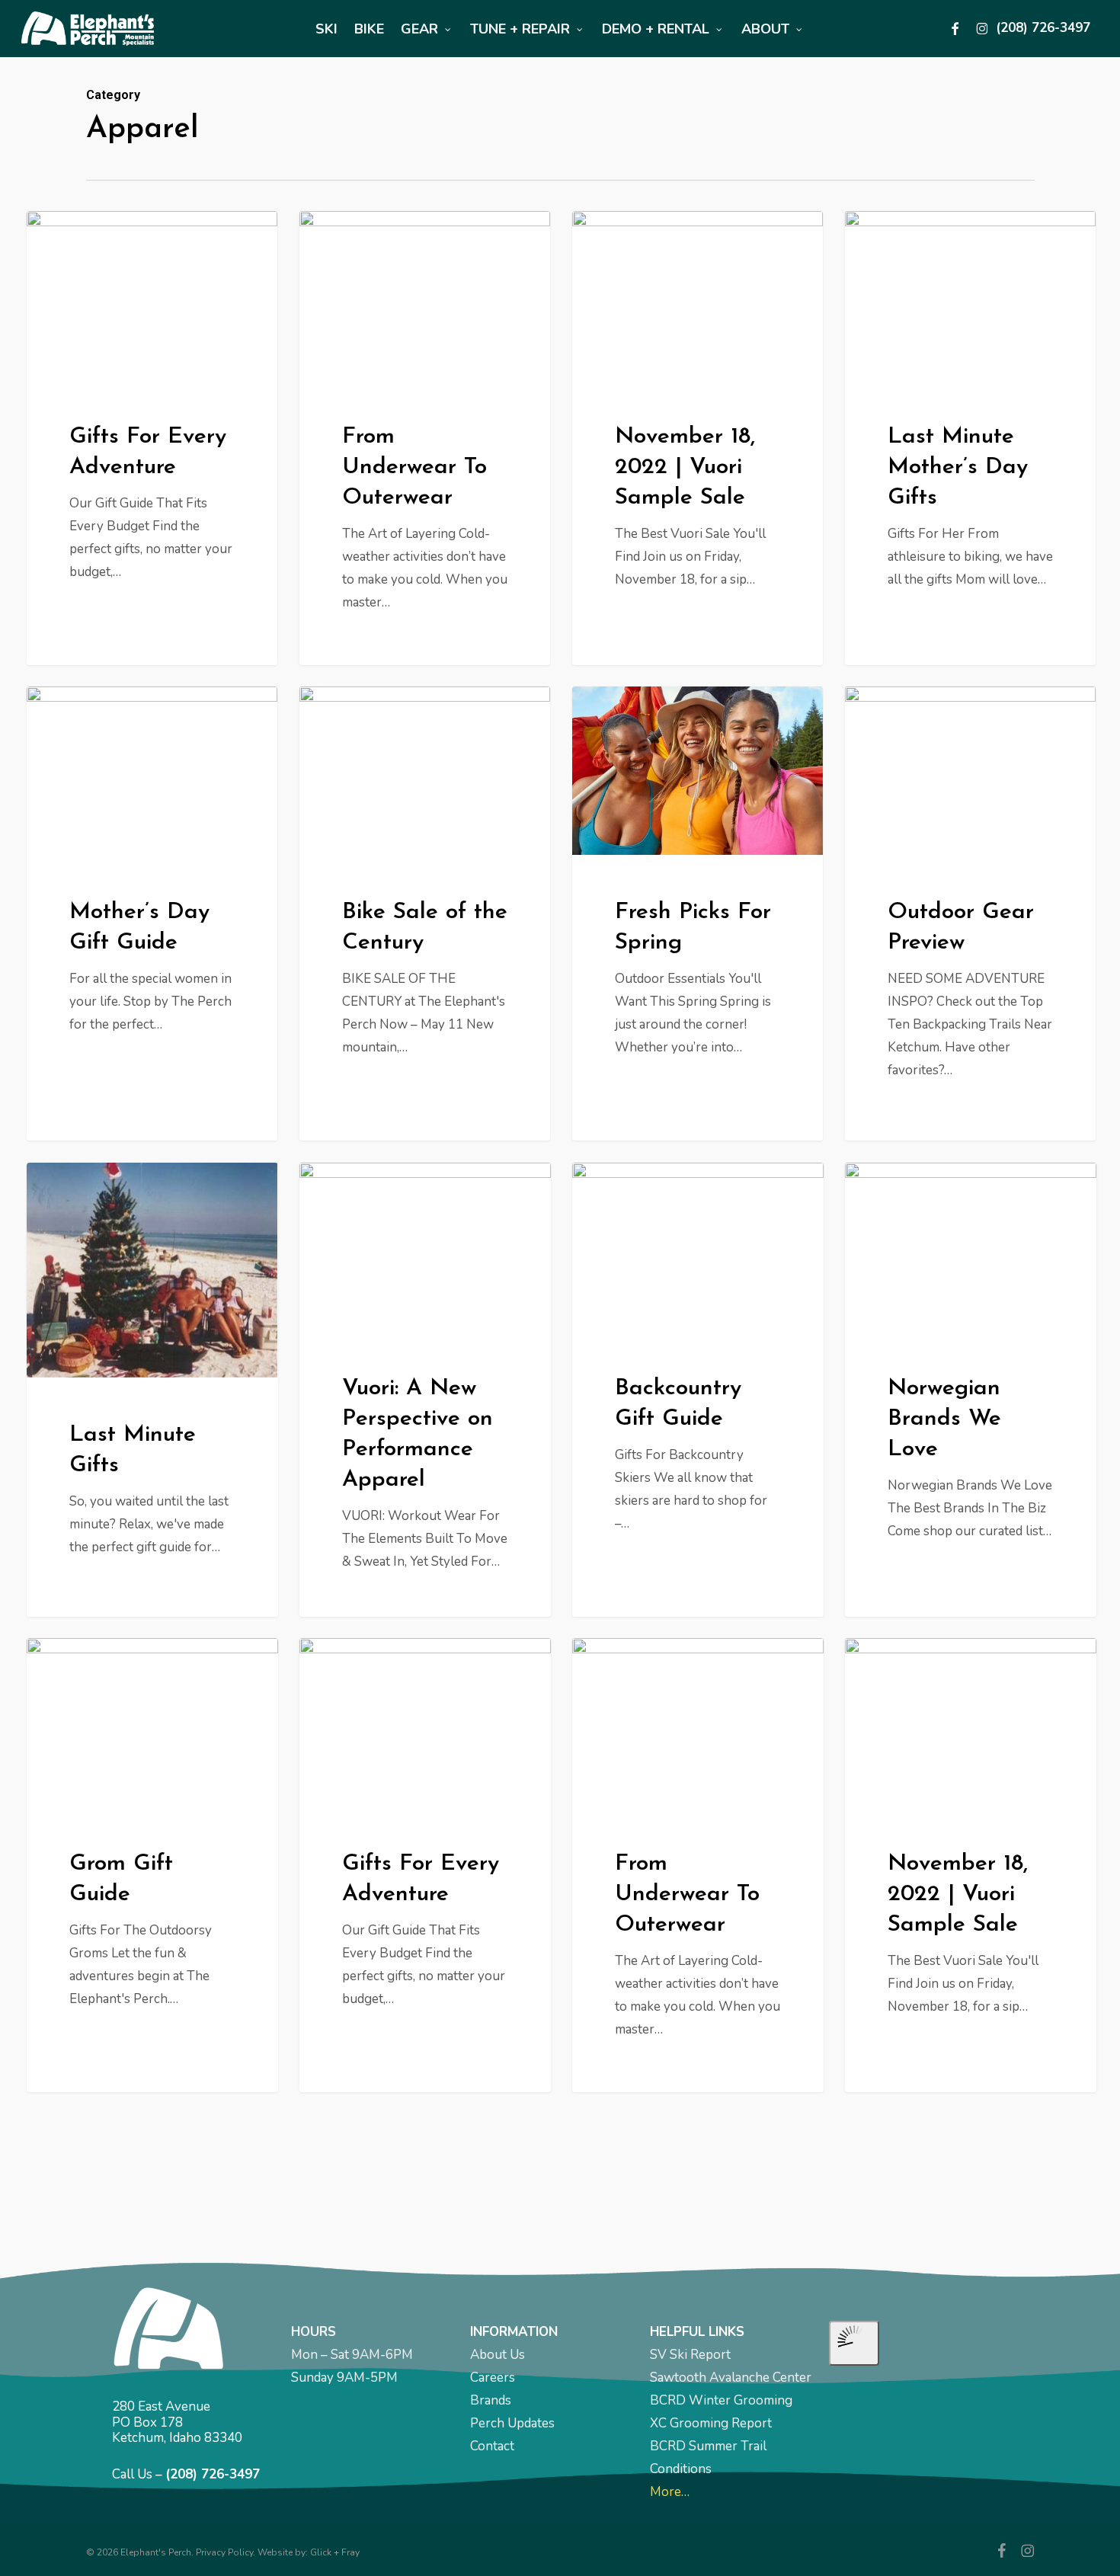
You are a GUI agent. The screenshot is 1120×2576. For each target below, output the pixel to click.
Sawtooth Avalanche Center (731, 2378)
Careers (493, 2378)
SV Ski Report (690, 2355)
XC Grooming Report (711, 2423)
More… (670, 2492)
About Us (498, 2355)
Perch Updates (512, 2423)
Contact (492, 2446)
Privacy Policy (224, 2552)
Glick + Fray (335, 2552)
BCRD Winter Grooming (721, 2400)
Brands (491, 2400)
